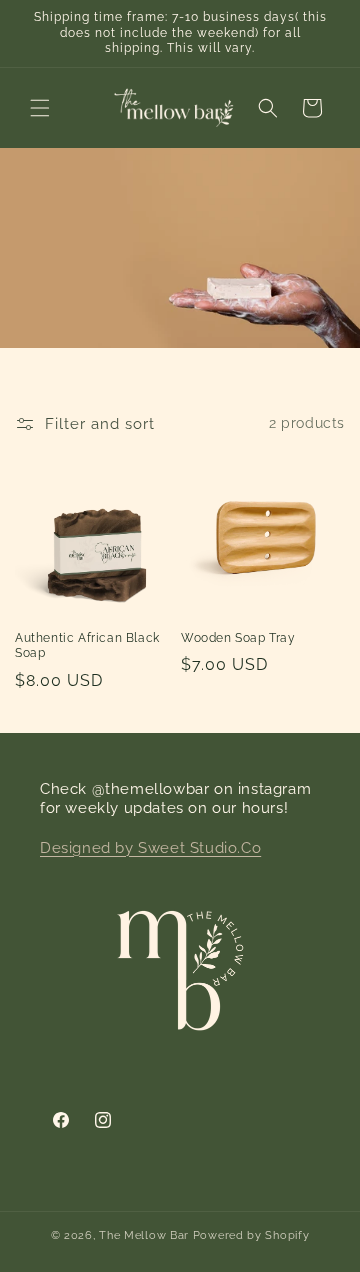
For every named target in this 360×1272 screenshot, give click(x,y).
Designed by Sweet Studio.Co (150, 848)
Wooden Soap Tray (238, 638)
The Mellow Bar (144, 1235)
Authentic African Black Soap (87, 646)
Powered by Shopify (251, 1235)
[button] (40, 108)
